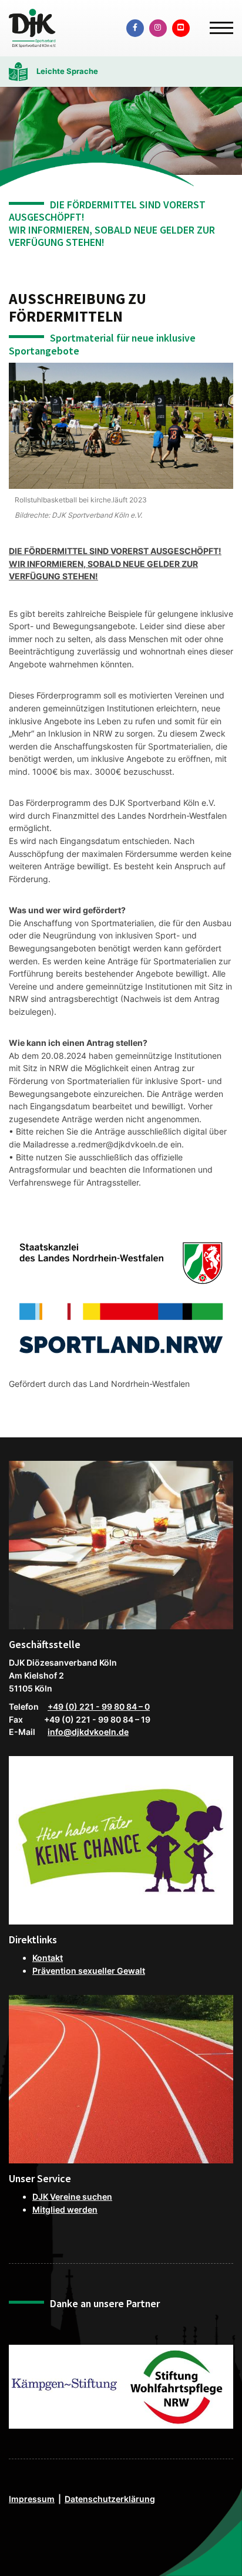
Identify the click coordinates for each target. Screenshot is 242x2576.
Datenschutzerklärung (110, 2499)
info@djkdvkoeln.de (88, 1732)
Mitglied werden (65, 2209)
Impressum (32, 2499)
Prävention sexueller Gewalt (89, 1971)
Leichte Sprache (67, 71)
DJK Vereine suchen (72, 2197)
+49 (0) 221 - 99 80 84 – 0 (99, 1706)
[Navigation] (217, 23)
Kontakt (48, 1958)
